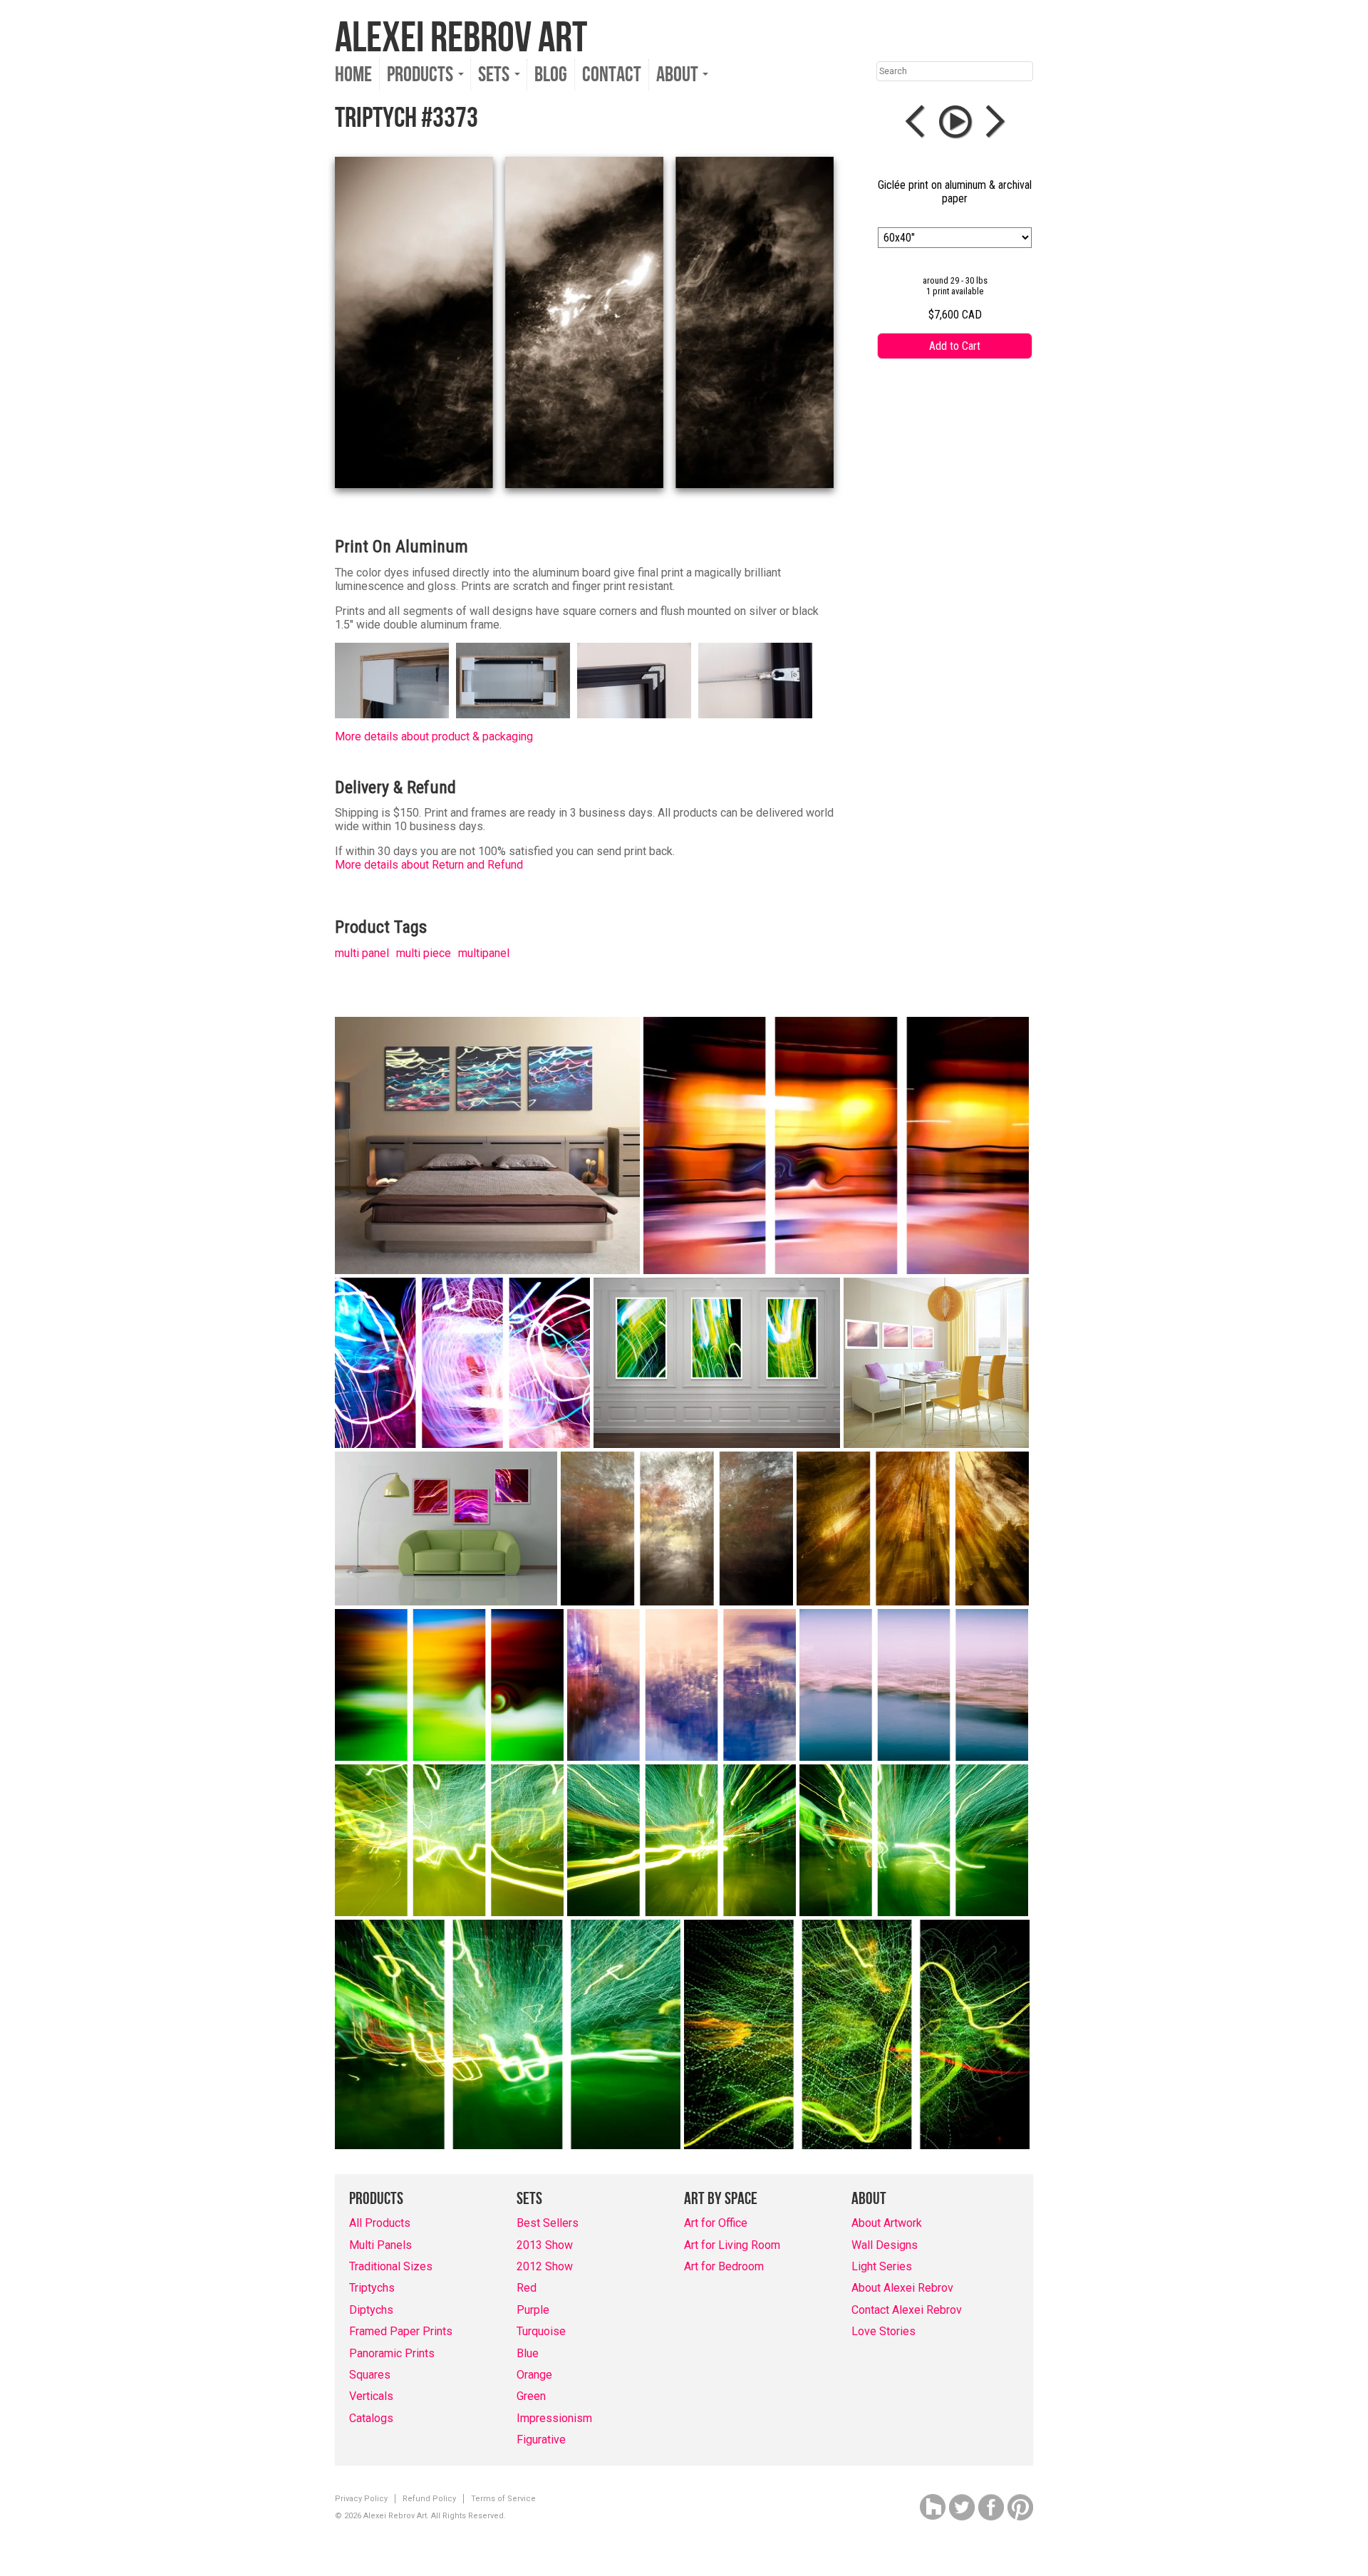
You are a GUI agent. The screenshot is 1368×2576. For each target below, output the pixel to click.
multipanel (484, 953)
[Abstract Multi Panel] (487, 1145)
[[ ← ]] (918, 122)
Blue (528, 2353)
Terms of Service (503, 2499)
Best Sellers (548, 2223)
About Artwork (887, 2223)
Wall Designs (885, 2245)
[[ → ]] (993, 122)
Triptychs (372, 2288)
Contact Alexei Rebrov (907, 2310)
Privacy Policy (361, 2499)
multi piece (424, 953)
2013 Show (545, 2245)
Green (531, 2396)
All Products (380, 2223)
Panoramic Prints (392, 2353)
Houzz (933, 2507)
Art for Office (716, 2223)
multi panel (362, 953)
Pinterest (1020, 2507)
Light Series (882, 2266)
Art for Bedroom (724, 2266)
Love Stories (883, 2331)
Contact (612, 75)
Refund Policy (429, 2499)
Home (353, 75)
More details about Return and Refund (429, 865)
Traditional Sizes (391, 2266)
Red (527, 2288)
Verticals (371, 2396)
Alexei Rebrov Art (461, 38)
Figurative (541, 2440)
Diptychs (371, 2310)
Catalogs (371, 2418)
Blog (551, 75)
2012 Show (545, 2266)
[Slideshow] (955, 122)
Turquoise (541, 2331)
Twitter (962, 2507)
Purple (533, 2310)
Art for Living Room (732, 2245)
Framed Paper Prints (401, 2331)
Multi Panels (380, 2245)
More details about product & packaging (434, 736)
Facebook (991, 2507)
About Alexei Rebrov (902, 2288)
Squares (370, 2375)
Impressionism (554, 2418)
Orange (534, 2375)
